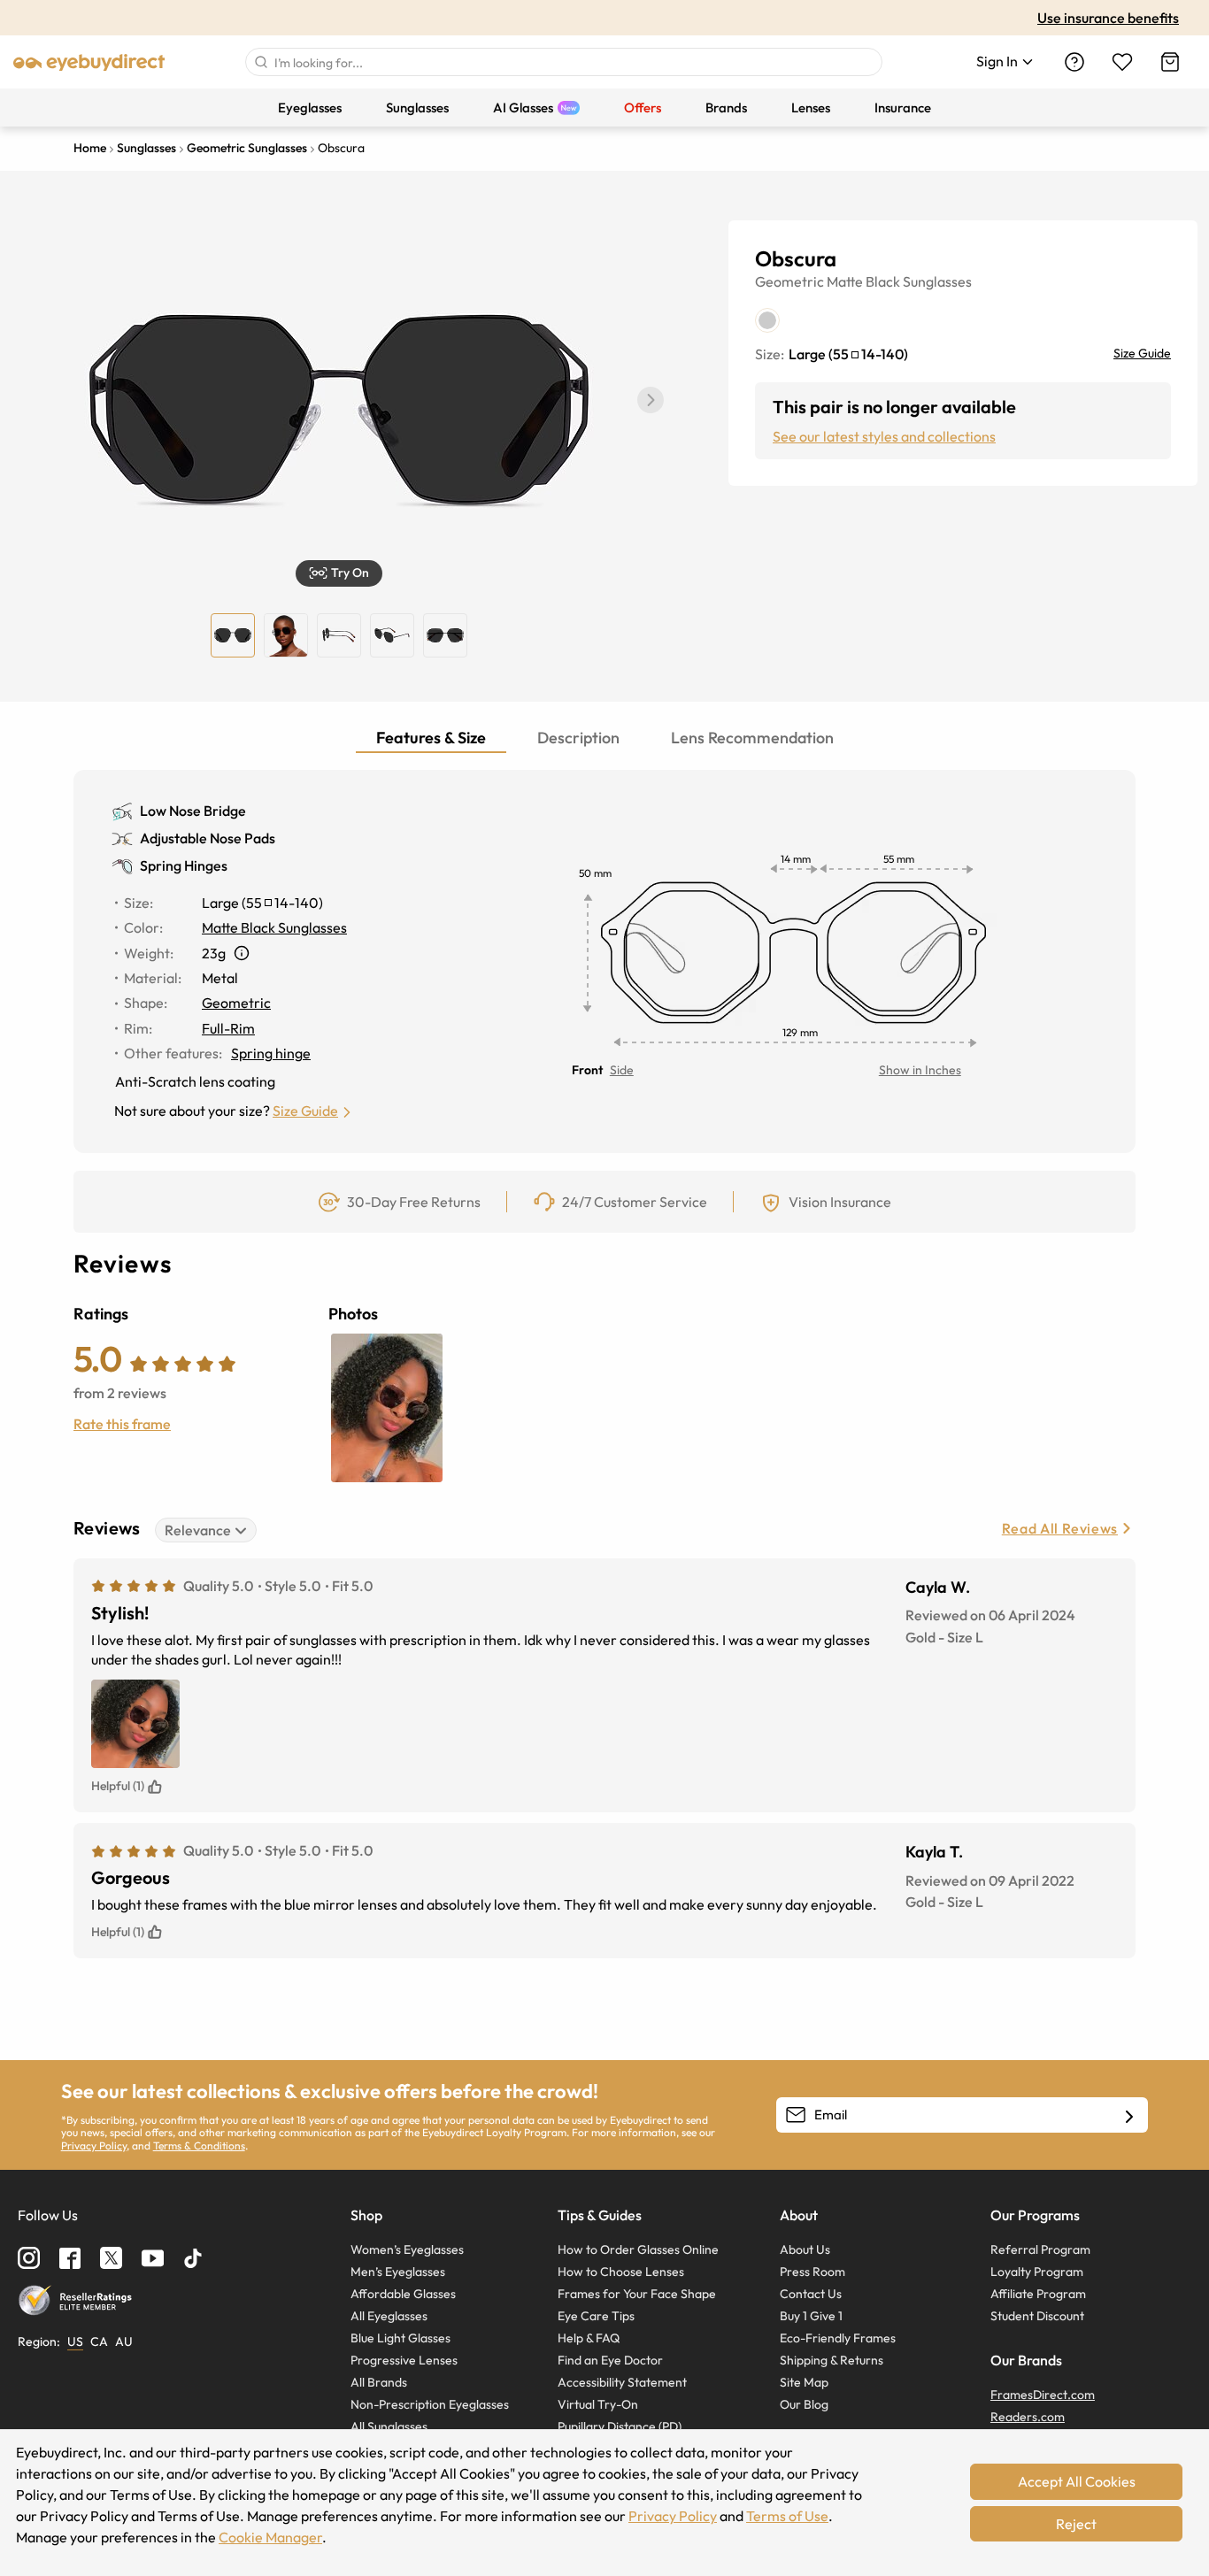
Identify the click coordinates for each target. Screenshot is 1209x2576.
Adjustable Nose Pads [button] (208, 838)
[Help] (1074, 62)
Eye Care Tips (596, 2316)
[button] (651, 400)
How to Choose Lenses (621, 2272)
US (75, 2341)
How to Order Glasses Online (638, 2249)
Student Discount (1037, 2316)
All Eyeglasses (389, 2316)
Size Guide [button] (305, 1111)
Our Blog (804, 2404)
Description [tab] (578, 738)
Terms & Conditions (199, 2145)
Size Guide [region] (1142, 353)
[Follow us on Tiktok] (193, 2258)
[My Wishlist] (1122, 62)
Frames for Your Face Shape (637, 2294)
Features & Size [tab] (431, 738)
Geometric (789, 281)
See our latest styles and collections (884, 436)
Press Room (812, 2272)
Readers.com (1028, 2417)
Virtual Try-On (598, 2404)
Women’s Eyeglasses (407, 2249)
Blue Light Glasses (400, 2338)
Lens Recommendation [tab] (752, 738)
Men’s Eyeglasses (398, 2272)
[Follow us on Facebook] (70, 2258)
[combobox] (564, 62)
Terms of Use (787, 2516)
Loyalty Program (1037, 2272)
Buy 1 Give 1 (811, 2316)
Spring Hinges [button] (184, 865)
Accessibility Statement (622, 2382)
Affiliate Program (1038, 2294)
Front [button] (587, 1070)
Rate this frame (122, 1424)
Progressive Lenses (404, 2360)
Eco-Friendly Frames (838, 2338)
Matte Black (863, 281)
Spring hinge (271, 1053)
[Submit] (260, 62)
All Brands (379, 2382)
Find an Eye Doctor (610, 2360)
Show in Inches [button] (920, 1070)
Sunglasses (937, 281)
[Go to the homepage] (89, 62)
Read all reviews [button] (1060, 1528)
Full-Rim (228, 1028)
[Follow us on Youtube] (153, 2258)
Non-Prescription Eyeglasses (430, 2404)
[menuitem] (310, 108)
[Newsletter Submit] (1129, 2116)
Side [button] (622, 1070)
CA (99, 2341)
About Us (805, 2249)
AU (124, 2341)
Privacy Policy (94, 2145)
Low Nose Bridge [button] (193, 811)
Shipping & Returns (832, 2360)
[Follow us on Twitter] (111, 2258)
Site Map (804, 2382)
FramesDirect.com (1043, 2395)
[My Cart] (1170, 62)
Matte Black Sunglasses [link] (274, 927)
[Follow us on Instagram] (29, 2258)
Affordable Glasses (403, 2294)
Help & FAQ (589, 2338)
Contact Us (811, 2294)
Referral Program (1040, 2249)
